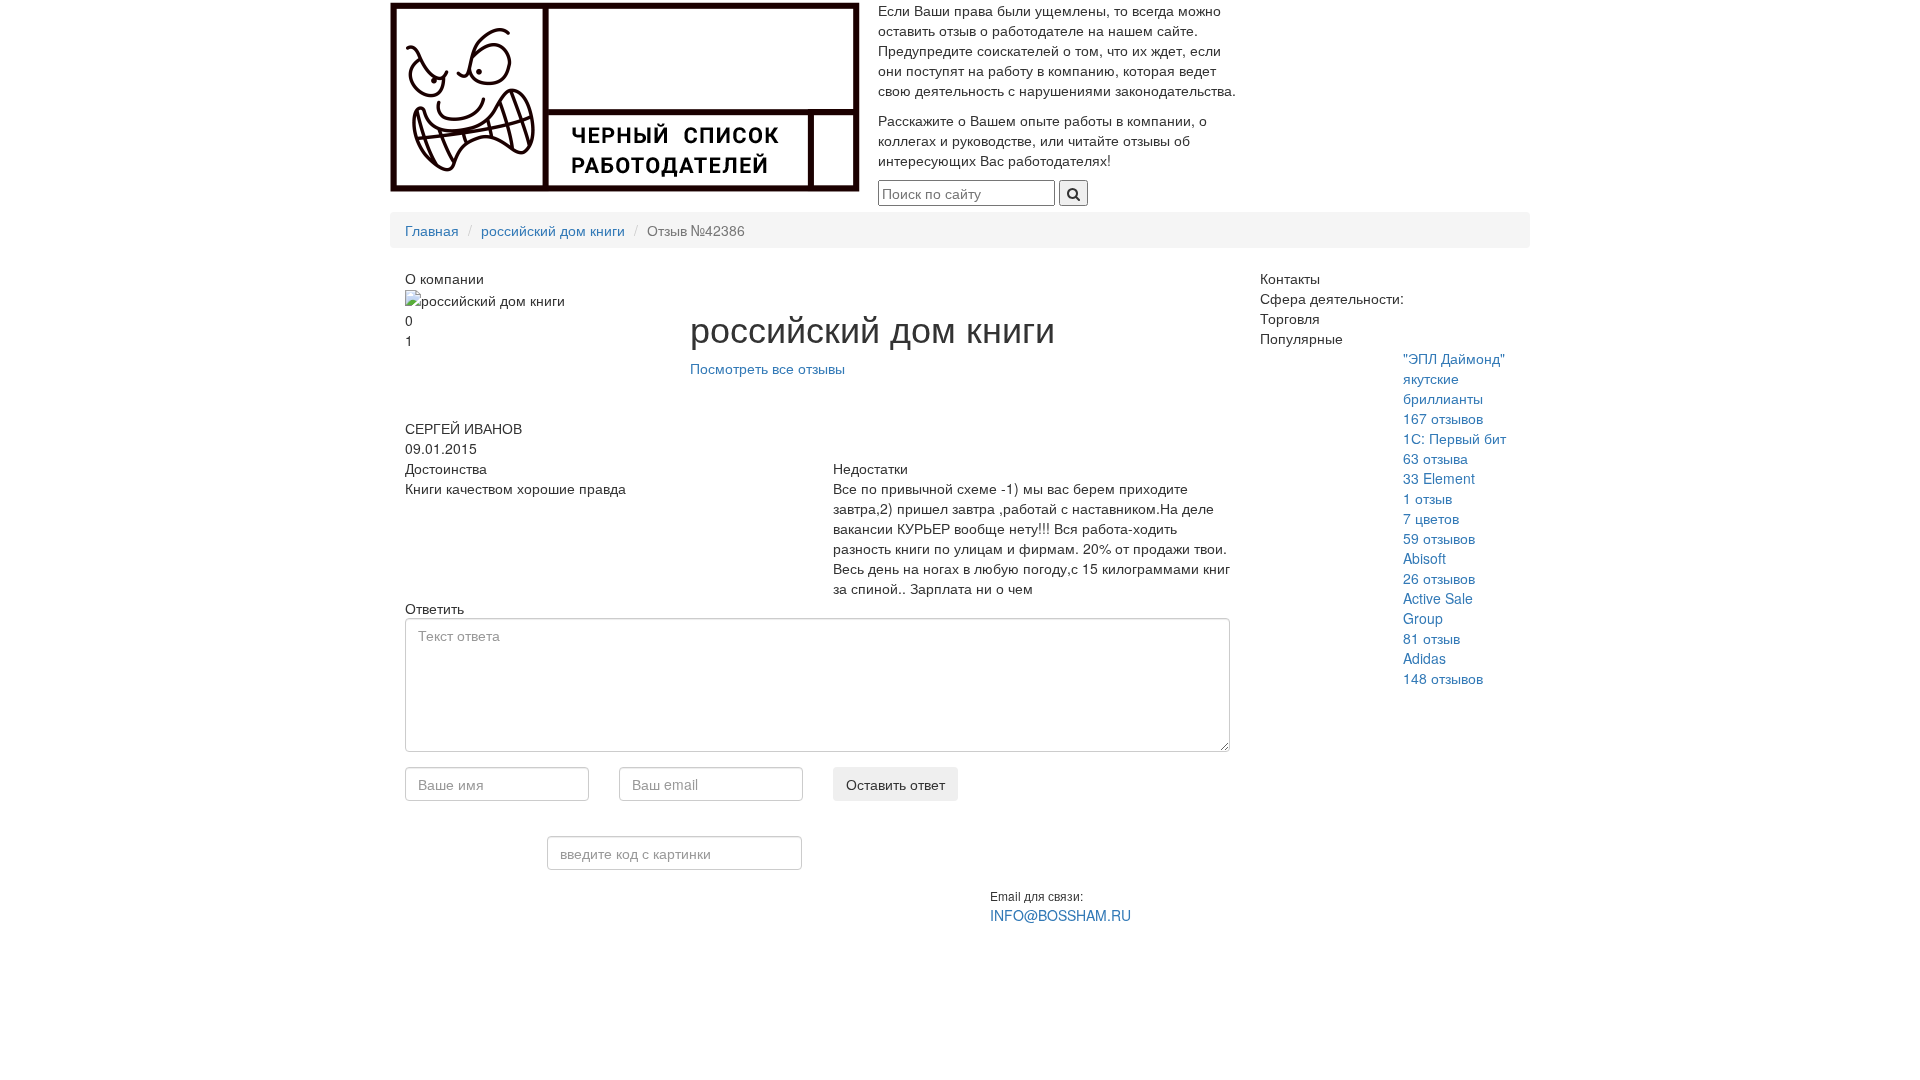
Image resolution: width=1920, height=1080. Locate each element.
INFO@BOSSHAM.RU (1060, 915)
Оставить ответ (895, 784)
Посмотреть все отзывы (767, 368)
